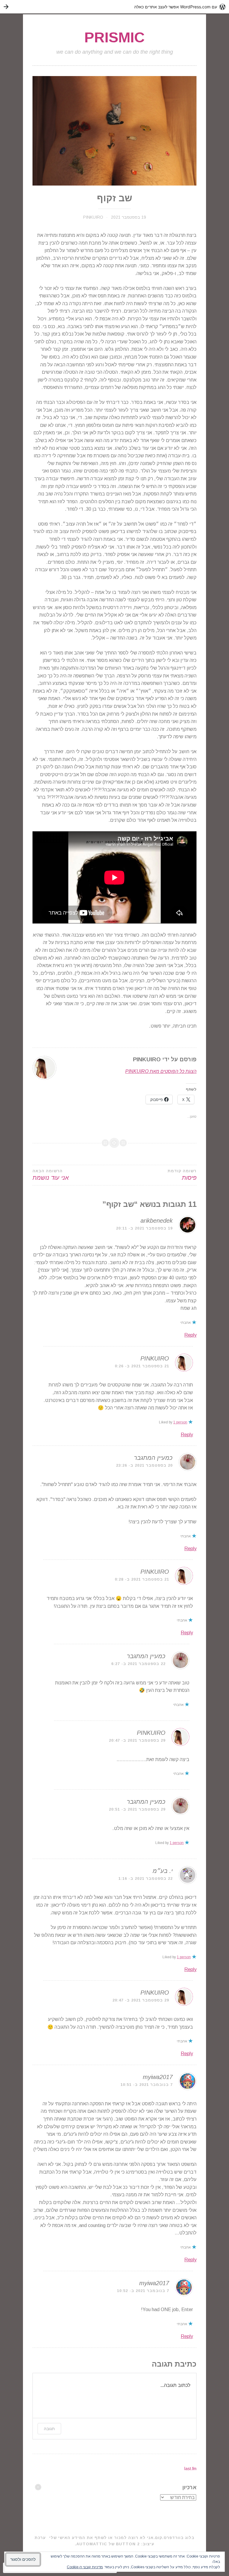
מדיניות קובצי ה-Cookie (85, 2567)
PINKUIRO (93, 217)
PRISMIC (114, 37)
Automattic (92, 2544)
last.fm (190, 2469)
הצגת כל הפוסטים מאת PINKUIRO (161, 1071)
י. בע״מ (163, 1871)
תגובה (49, 2428)
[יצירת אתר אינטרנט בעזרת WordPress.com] (114, 7)
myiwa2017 (158, 2077)
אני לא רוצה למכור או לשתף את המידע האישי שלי (101, 2538)
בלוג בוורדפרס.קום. (174, 2538)
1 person (180, 1422)
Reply (190, 1335)
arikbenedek (157, 1221)
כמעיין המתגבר (153, 1458)
